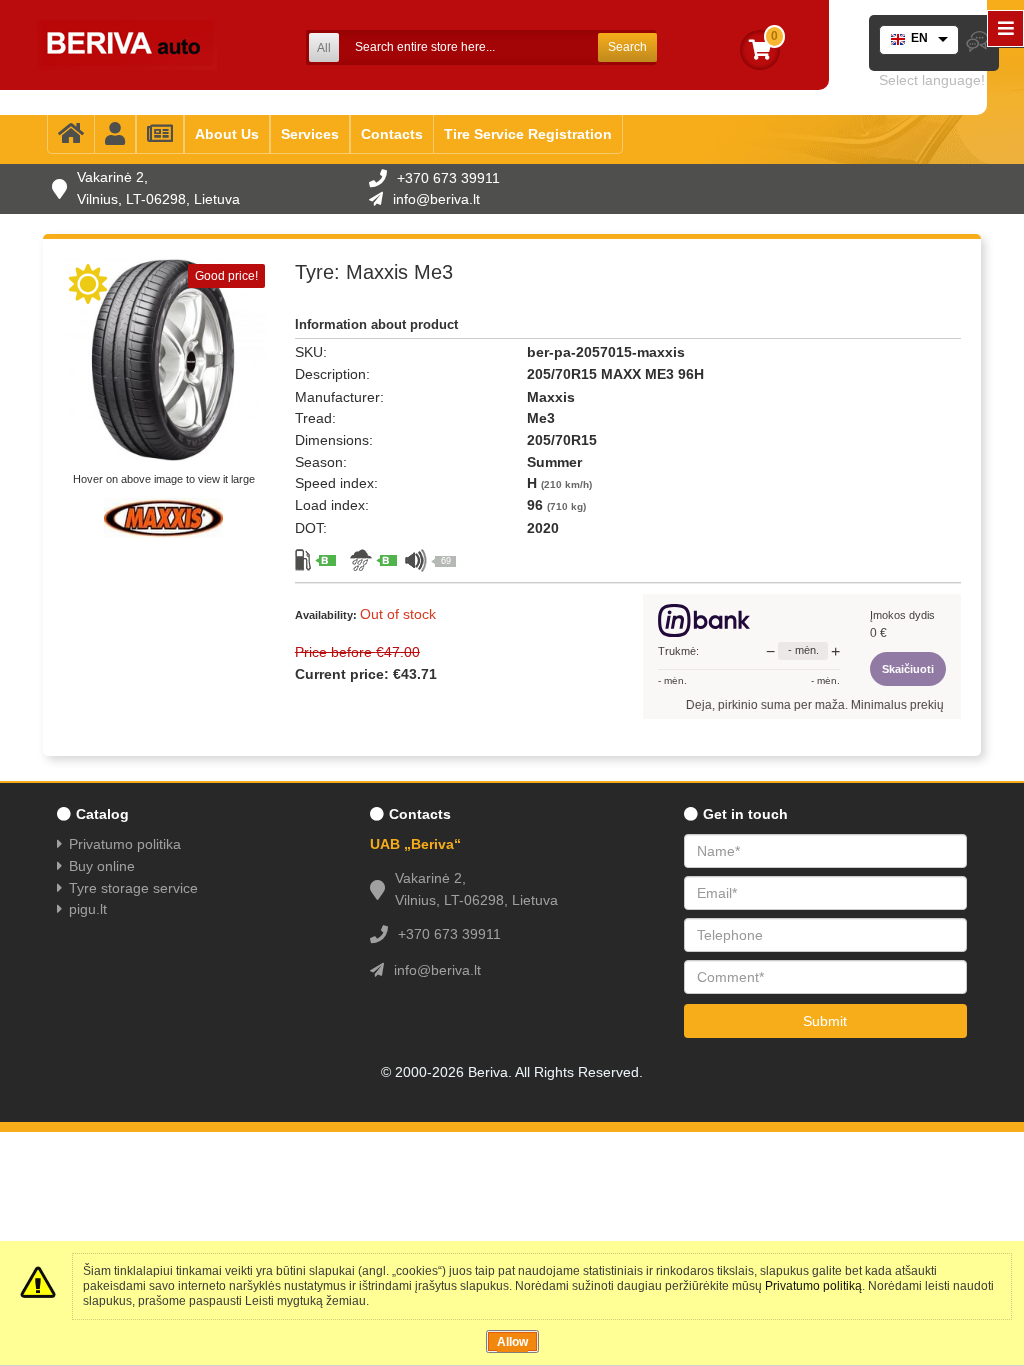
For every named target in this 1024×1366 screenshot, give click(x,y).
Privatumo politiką (813, 1286)
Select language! (932, 80)
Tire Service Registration (528, 134)
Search (627, 47)
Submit (825, 1021)
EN (919, 38)
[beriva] (127, 45)
